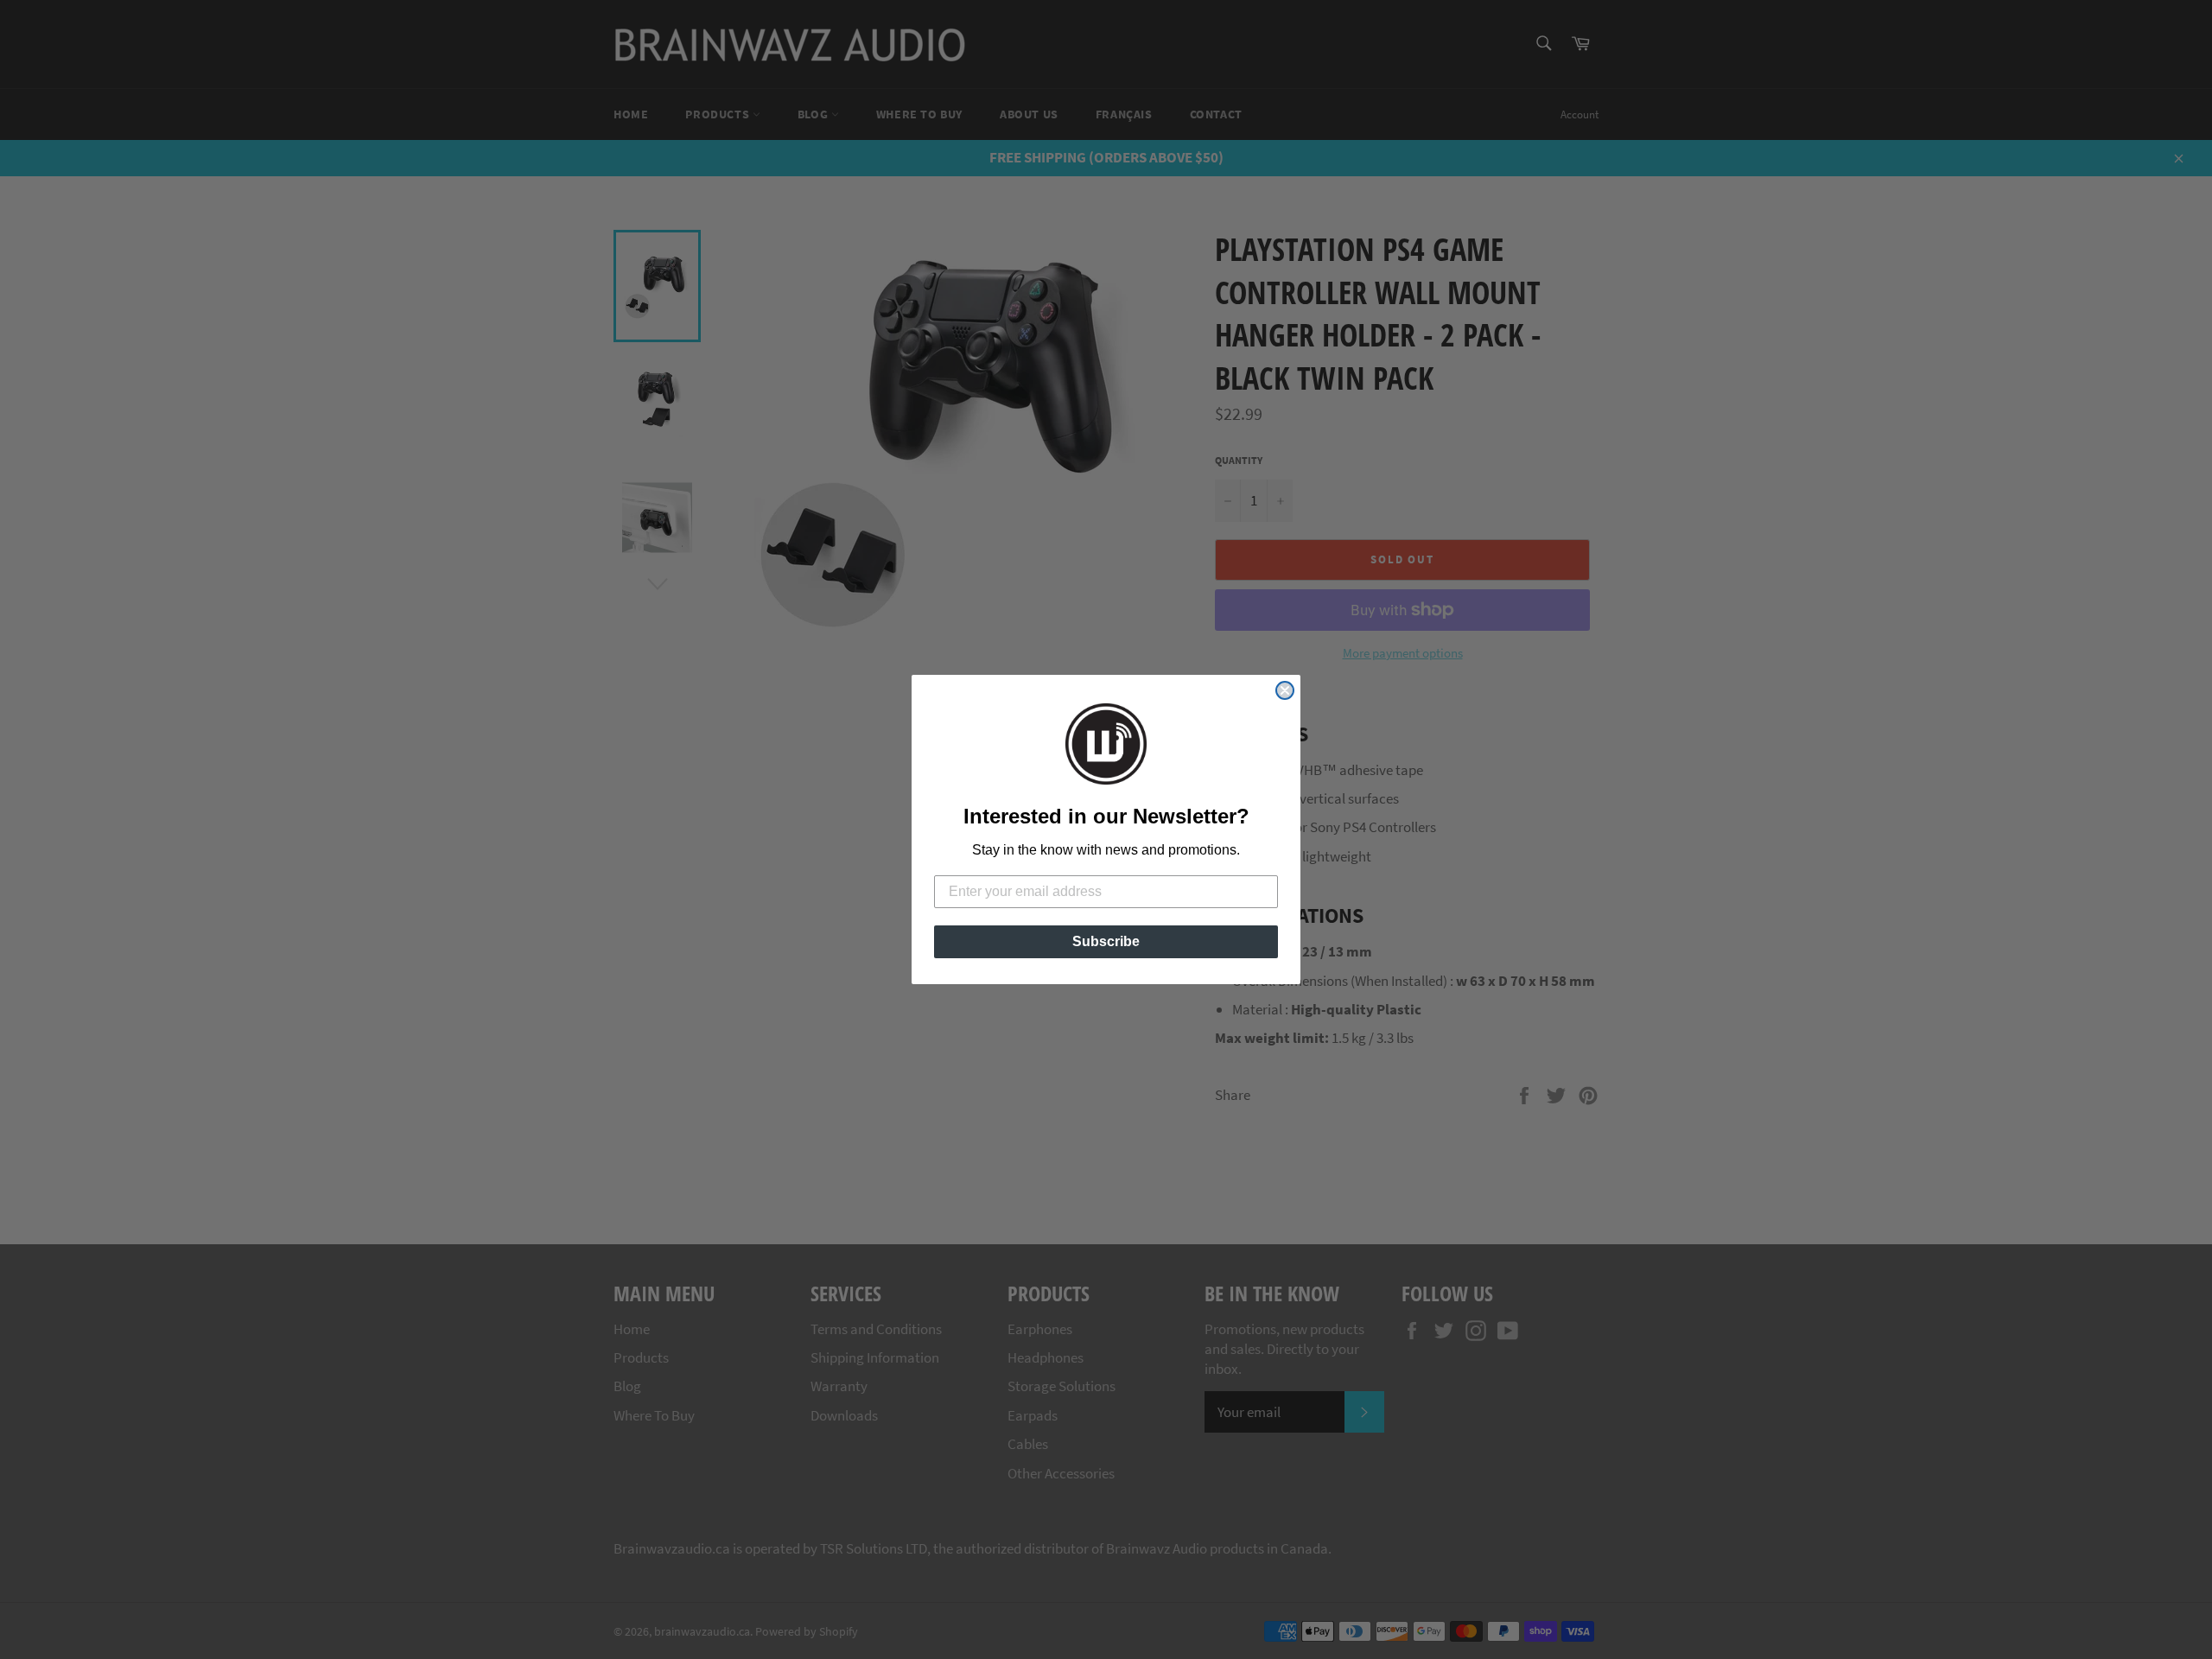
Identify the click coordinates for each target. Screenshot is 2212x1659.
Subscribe (1106, 941)
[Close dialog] (1285, 690)
